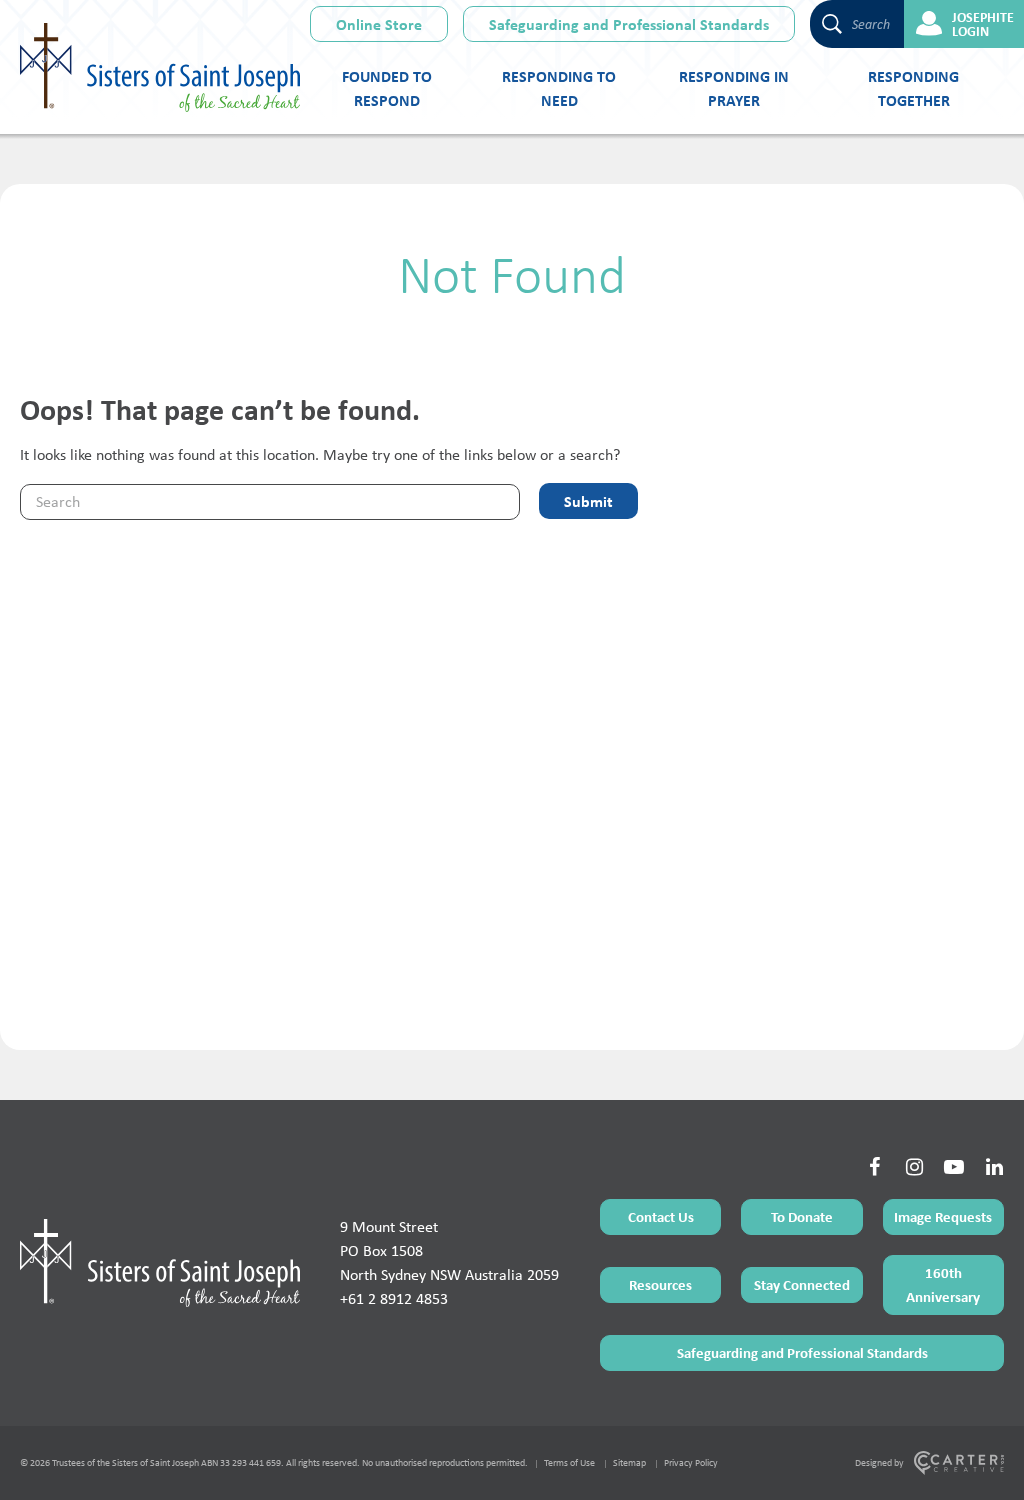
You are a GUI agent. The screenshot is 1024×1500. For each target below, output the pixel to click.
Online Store (379, 24)
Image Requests (943, 1216)
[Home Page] (160, 1263)
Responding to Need (559, 88)
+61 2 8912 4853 (394, 1298)
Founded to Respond (387, 88)
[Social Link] (874, 1167)
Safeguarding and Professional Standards (629, 24)
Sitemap (629, 1462)
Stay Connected (802, 1284)
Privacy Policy (691, 1462)
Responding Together (913, 88)
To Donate (802, 1216)
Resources (660, 1284)
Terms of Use (569, 1462)
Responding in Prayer (734, 88)
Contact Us (661, 1216)
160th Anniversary (943, 1284)
